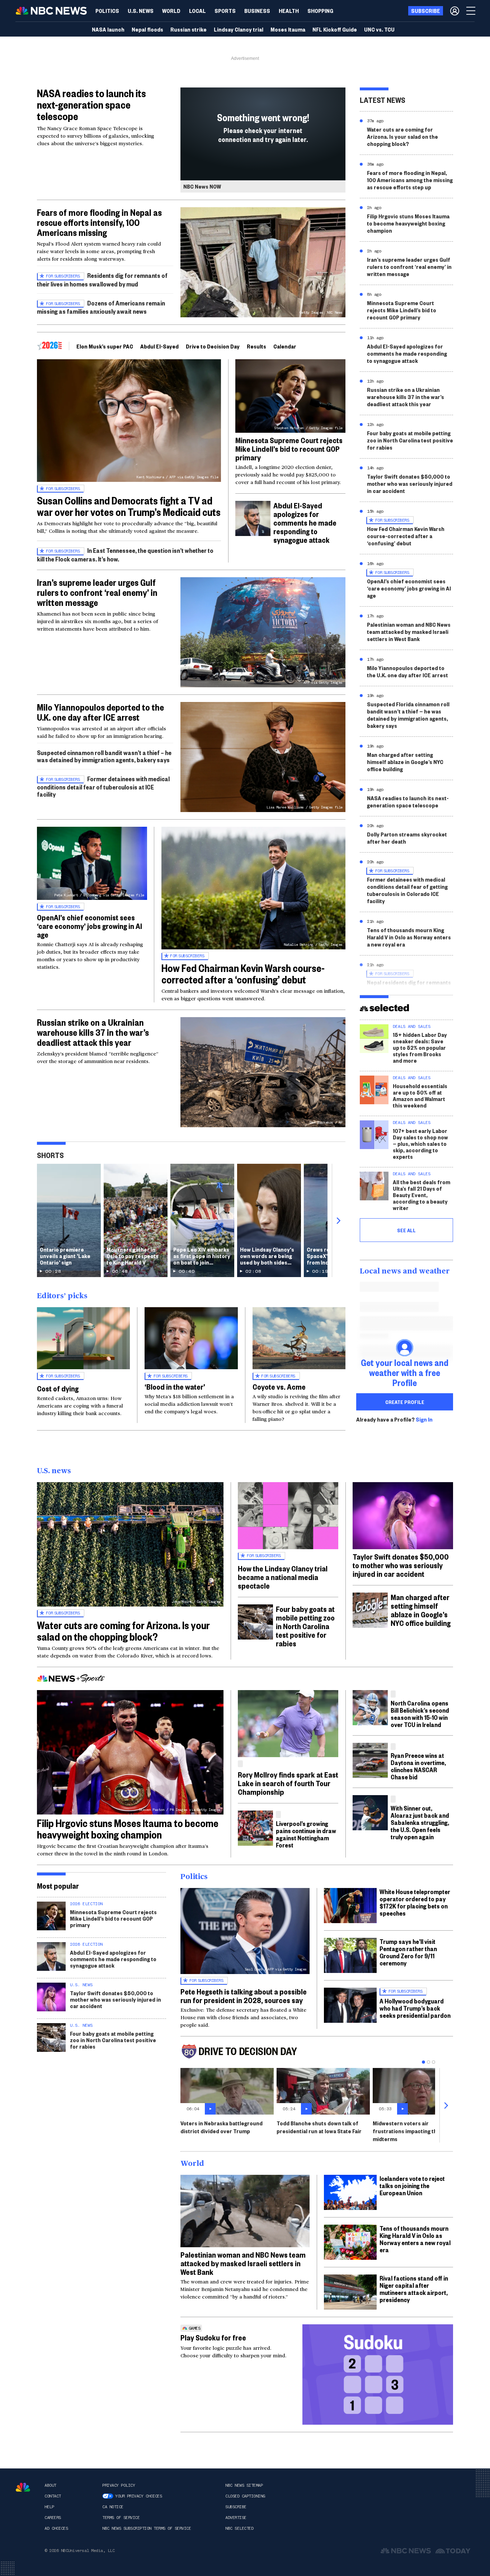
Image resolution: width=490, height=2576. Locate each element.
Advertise (236, 2518)
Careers (53, 2518)
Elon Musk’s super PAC (105, 346)
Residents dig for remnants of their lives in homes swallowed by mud (102, 279)
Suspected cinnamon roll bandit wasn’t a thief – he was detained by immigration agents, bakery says (104, 756)
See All (406, 1230)
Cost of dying (58, 1388)
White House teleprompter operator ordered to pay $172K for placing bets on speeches (415, 1902)
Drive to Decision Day (213, 346)
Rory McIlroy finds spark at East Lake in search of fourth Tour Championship (288, 1783)
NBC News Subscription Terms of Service (147, 2528)
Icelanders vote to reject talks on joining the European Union (412, 2185)
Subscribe (236, 2507)
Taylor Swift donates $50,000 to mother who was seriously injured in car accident (410, 483)
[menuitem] (107, 11)
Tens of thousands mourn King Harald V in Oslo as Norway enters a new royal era (409, 937)
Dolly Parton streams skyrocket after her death (407, 838)
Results (256, 346)
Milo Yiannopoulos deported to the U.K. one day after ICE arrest (100, 712)
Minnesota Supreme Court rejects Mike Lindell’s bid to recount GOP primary (289, 449)
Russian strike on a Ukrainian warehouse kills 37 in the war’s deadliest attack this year (93, 1032)
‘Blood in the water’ (175, 1386)
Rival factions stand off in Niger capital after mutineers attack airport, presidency (414, 2289)
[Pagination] (423, 2062)
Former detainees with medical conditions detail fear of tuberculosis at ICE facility (103, 786)
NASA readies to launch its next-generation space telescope (91, 105)
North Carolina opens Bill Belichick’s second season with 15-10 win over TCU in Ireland (420, 1714)
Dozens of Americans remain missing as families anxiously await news (101, 307)
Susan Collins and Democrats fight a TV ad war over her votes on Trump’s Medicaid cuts (129, 506)
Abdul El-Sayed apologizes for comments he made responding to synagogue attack (305, 522)
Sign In (424, 1419)
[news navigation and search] (471, 11)
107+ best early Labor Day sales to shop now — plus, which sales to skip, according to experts (420, 1144)
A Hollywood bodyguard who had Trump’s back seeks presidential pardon (415, 2008)
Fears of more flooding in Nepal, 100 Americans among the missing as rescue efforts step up (410, 180)
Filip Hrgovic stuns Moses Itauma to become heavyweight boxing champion (408, 223)
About (50, 2485)
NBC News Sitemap (244, 2485)
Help (49, 2507)
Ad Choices (56, 2528)
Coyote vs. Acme (279, 1386)
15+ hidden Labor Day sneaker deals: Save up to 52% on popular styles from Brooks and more (420, 1047)
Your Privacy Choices (138, 2496)
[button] (197, 11)
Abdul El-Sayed (159, 346)
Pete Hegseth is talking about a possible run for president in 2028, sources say (244, 1996)
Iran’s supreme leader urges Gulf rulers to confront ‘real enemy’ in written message (97, 592)
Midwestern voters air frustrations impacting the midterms (406, 2131)
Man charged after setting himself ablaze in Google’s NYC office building (405, 762)
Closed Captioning (245, 2496)
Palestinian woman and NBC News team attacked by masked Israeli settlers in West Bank (409, 632)
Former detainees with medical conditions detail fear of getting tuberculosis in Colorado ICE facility (407, 890)
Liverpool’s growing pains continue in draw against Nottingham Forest (306, 1834)
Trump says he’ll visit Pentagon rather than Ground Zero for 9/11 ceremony (408, 1952)
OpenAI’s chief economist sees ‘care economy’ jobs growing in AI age (89, 926)
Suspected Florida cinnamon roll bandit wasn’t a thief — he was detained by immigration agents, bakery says (408, 715)
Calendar (285, 346)
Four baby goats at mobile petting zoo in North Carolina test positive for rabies (410, 440)
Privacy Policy (119, 2485)
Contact (53, 2496)
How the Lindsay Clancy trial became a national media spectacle (283, 1577)
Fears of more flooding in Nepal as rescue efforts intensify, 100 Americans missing (99, 222)
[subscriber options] (455, 11)
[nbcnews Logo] (23, 2487)
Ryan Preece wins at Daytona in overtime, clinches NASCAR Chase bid (418, 1766)
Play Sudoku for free (213, 2337)
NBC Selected (239, 2528)
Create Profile (405, 1402)
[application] (245, 2211)
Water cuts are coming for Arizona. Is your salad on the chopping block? (402, 136)
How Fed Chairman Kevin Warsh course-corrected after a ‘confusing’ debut (243, 974)
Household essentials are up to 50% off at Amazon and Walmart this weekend (420, 1095)
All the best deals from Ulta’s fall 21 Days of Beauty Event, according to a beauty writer (421, 1195)
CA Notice (113, 2507)
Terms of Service (121, 2518)
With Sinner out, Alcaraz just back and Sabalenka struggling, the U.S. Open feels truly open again (420, 1822)
